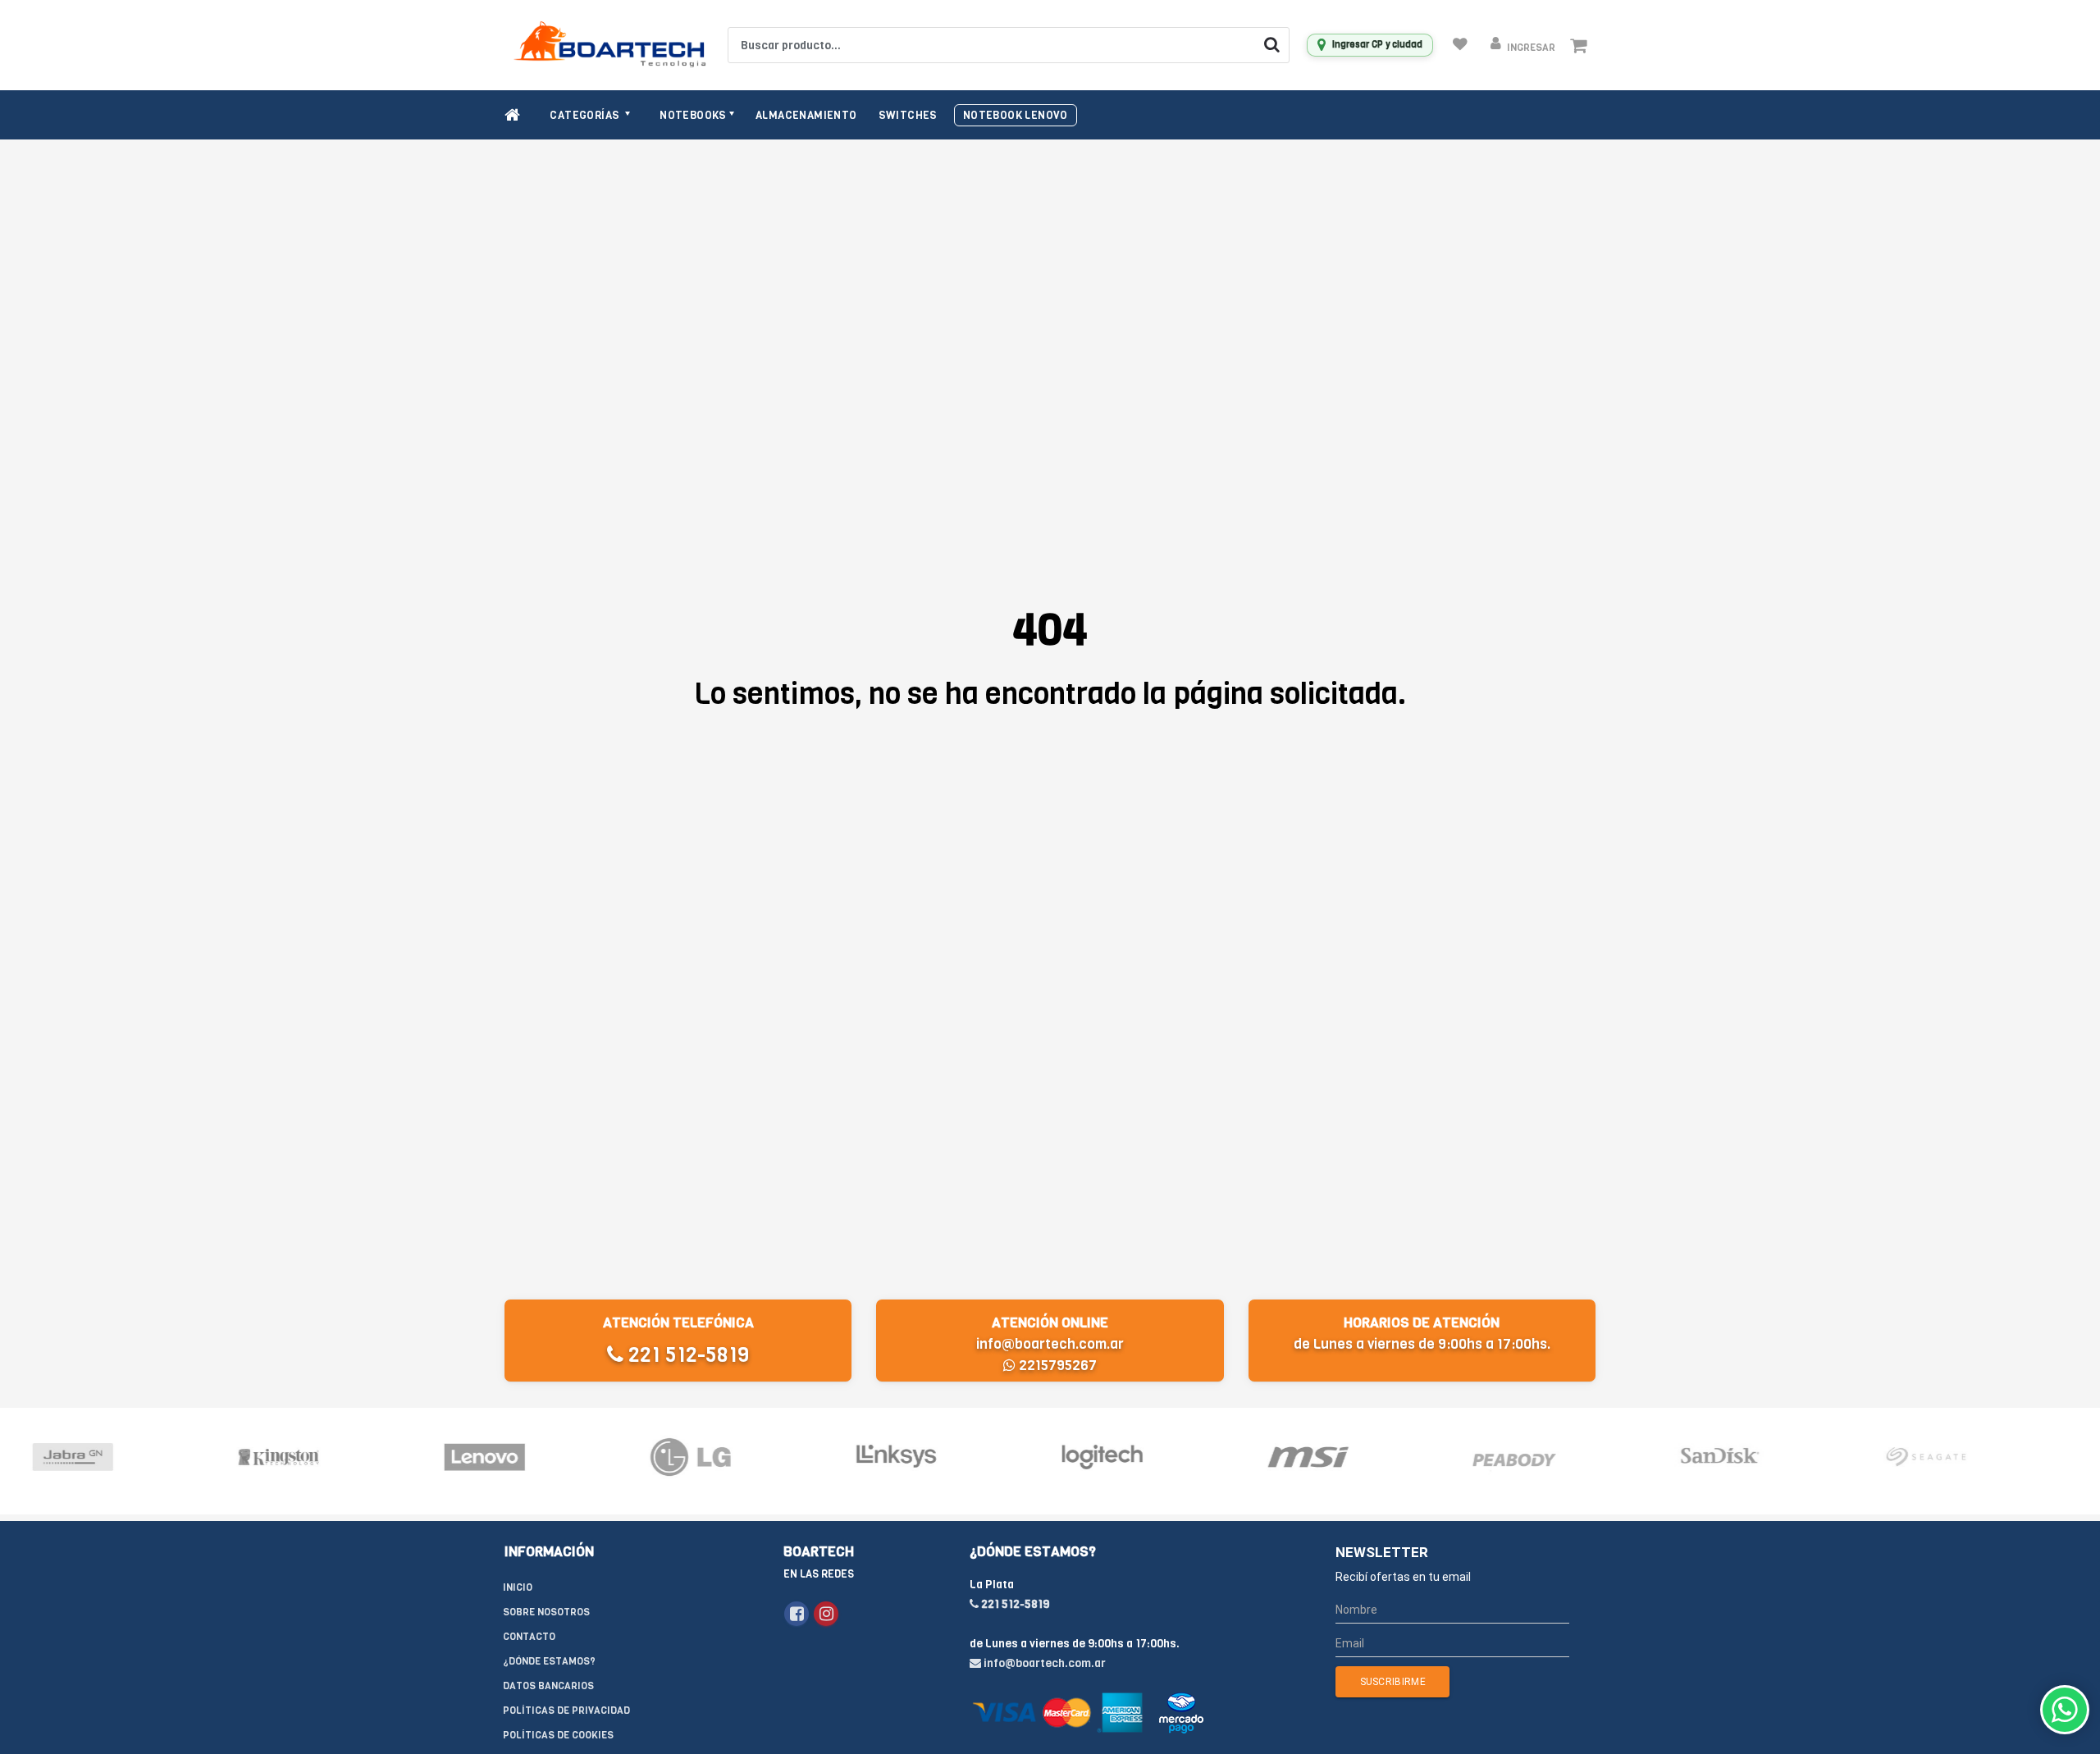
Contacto (529, 1637)
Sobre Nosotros (546, 1612)
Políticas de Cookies (558, 1735)
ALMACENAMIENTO (806, 115)
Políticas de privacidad (566, 1711)
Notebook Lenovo (1016, 115)
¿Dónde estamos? (549, 1661)
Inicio (518, 1587)
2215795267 (1056, 1366)
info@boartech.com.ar (1050, 1344)
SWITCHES (908, 115)
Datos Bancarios (548, 1686)
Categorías (586, 115)
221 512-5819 (686, 1355)
